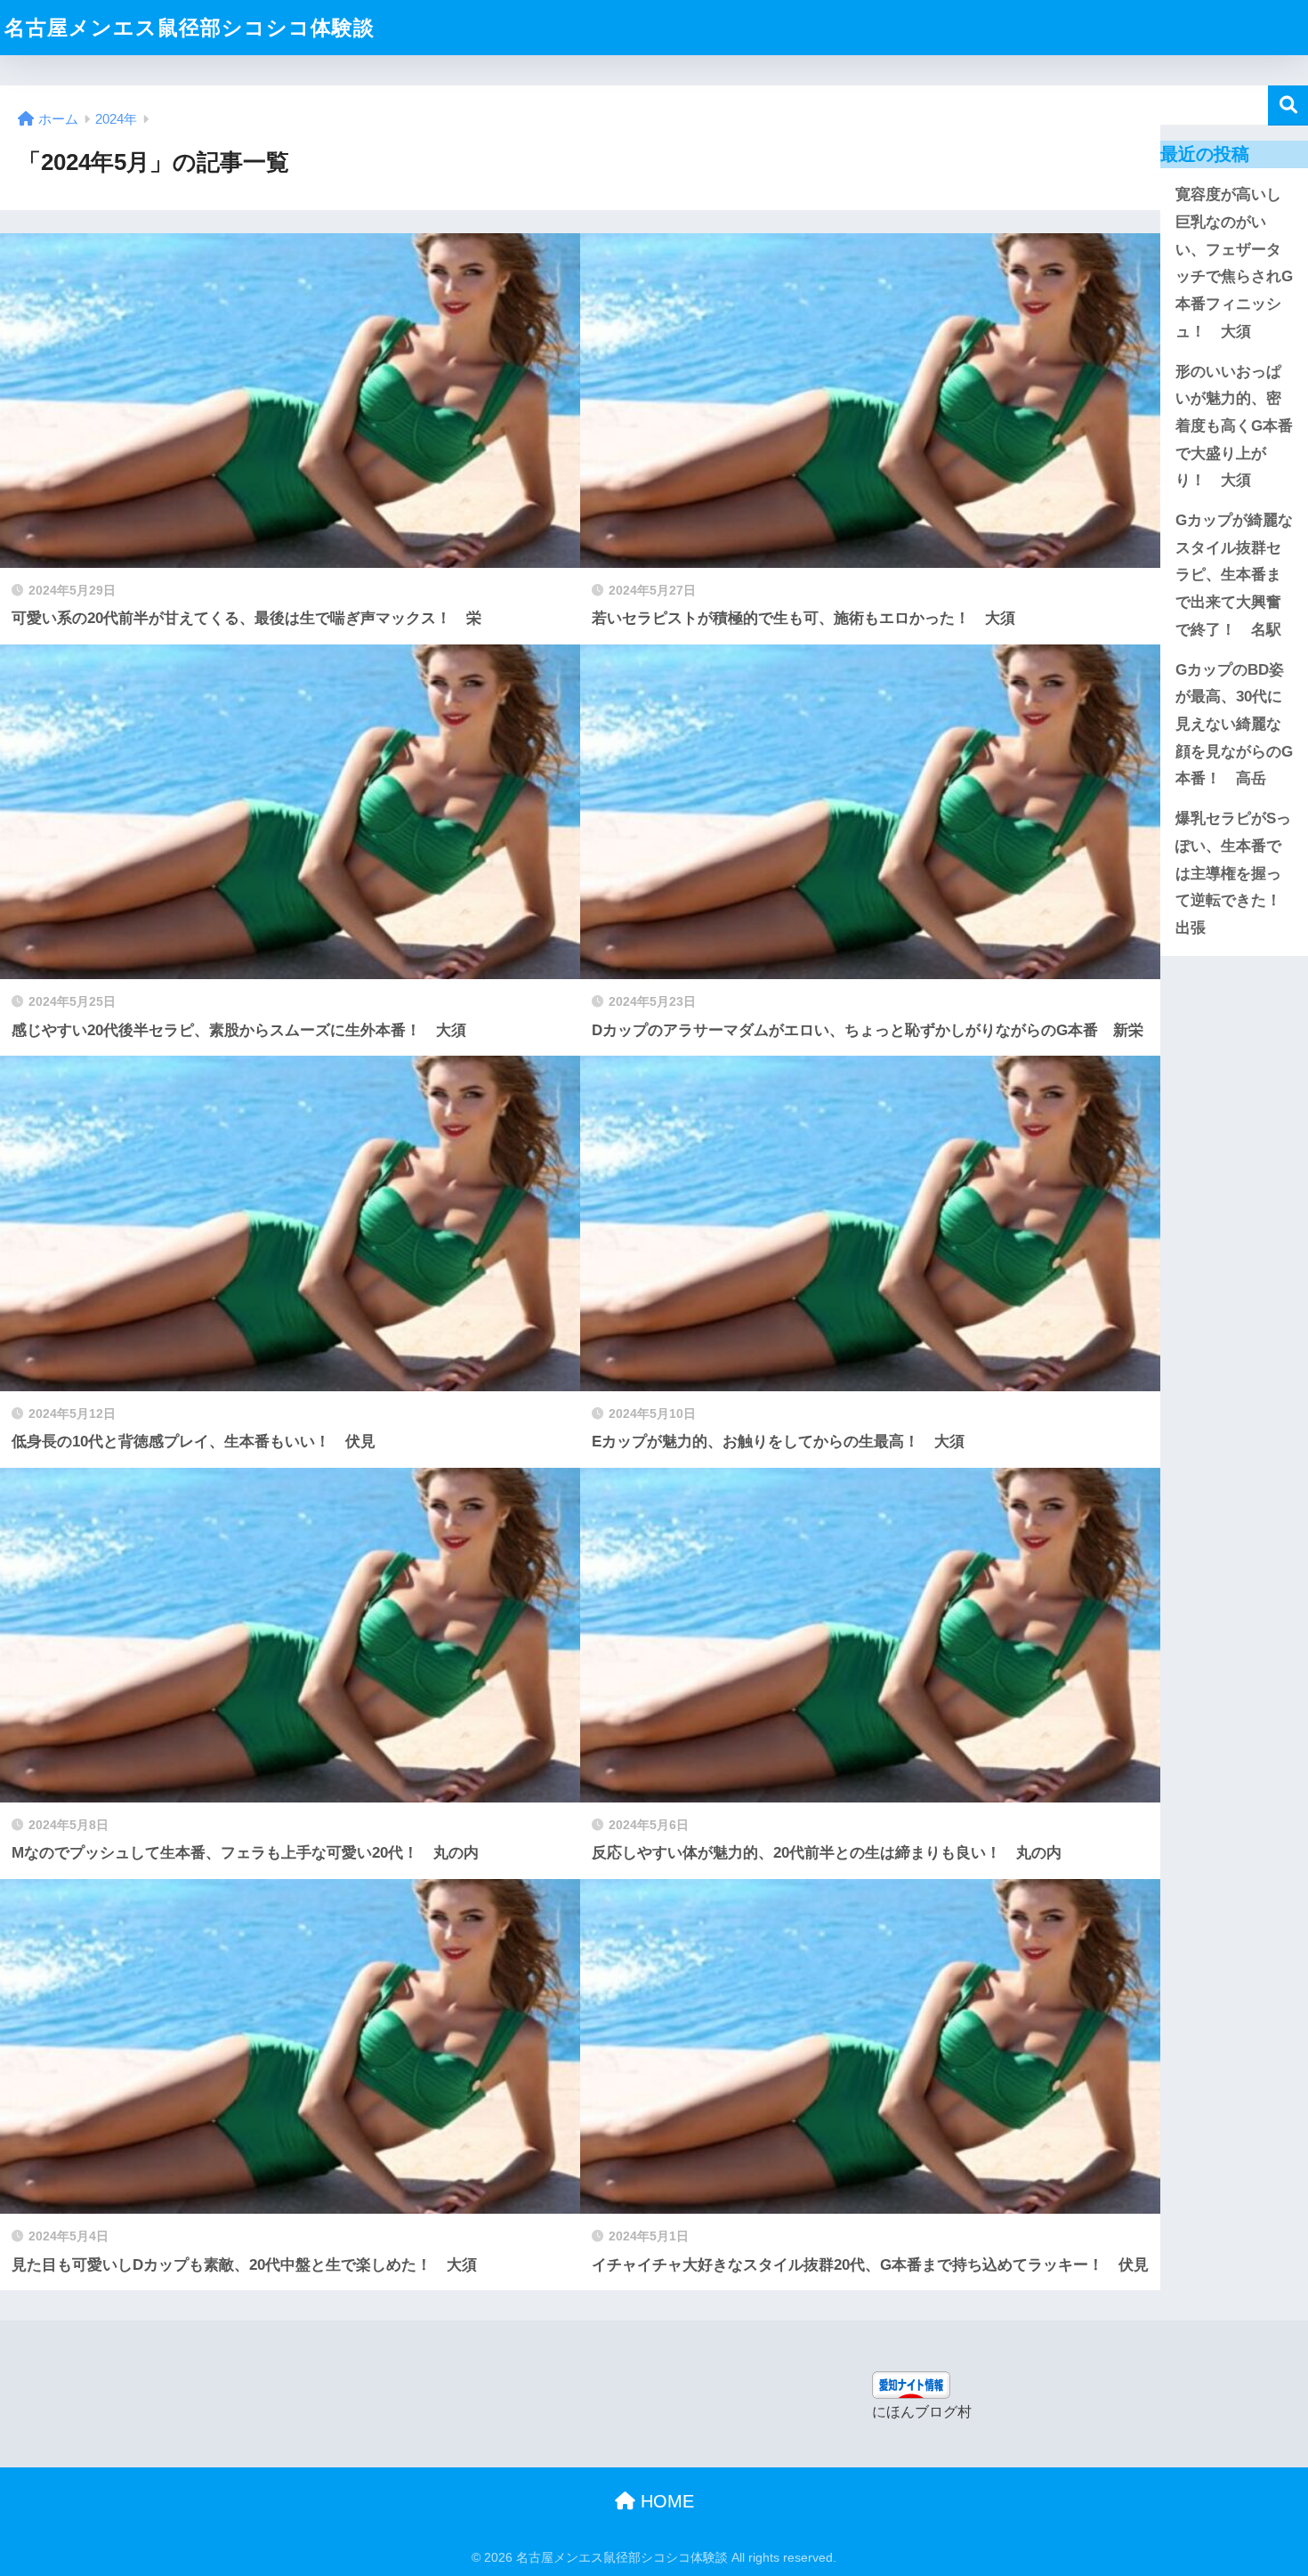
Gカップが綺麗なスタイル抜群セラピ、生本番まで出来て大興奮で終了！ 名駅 (1234, 575)
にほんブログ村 (922, 2412)
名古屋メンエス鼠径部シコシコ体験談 (190, 28)
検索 (1288, 105)
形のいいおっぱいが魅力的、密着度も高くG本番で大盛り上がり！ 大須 (1234, 426)
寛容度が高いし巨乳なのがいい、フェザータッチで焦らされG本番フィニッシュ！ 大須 (1234, 263)
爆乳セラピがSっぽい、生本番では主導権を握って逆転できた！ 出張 (1236, 873)
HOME (665, 2501)
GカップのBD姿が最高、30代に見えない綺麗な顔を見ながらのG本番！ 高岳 (1234, 725)
